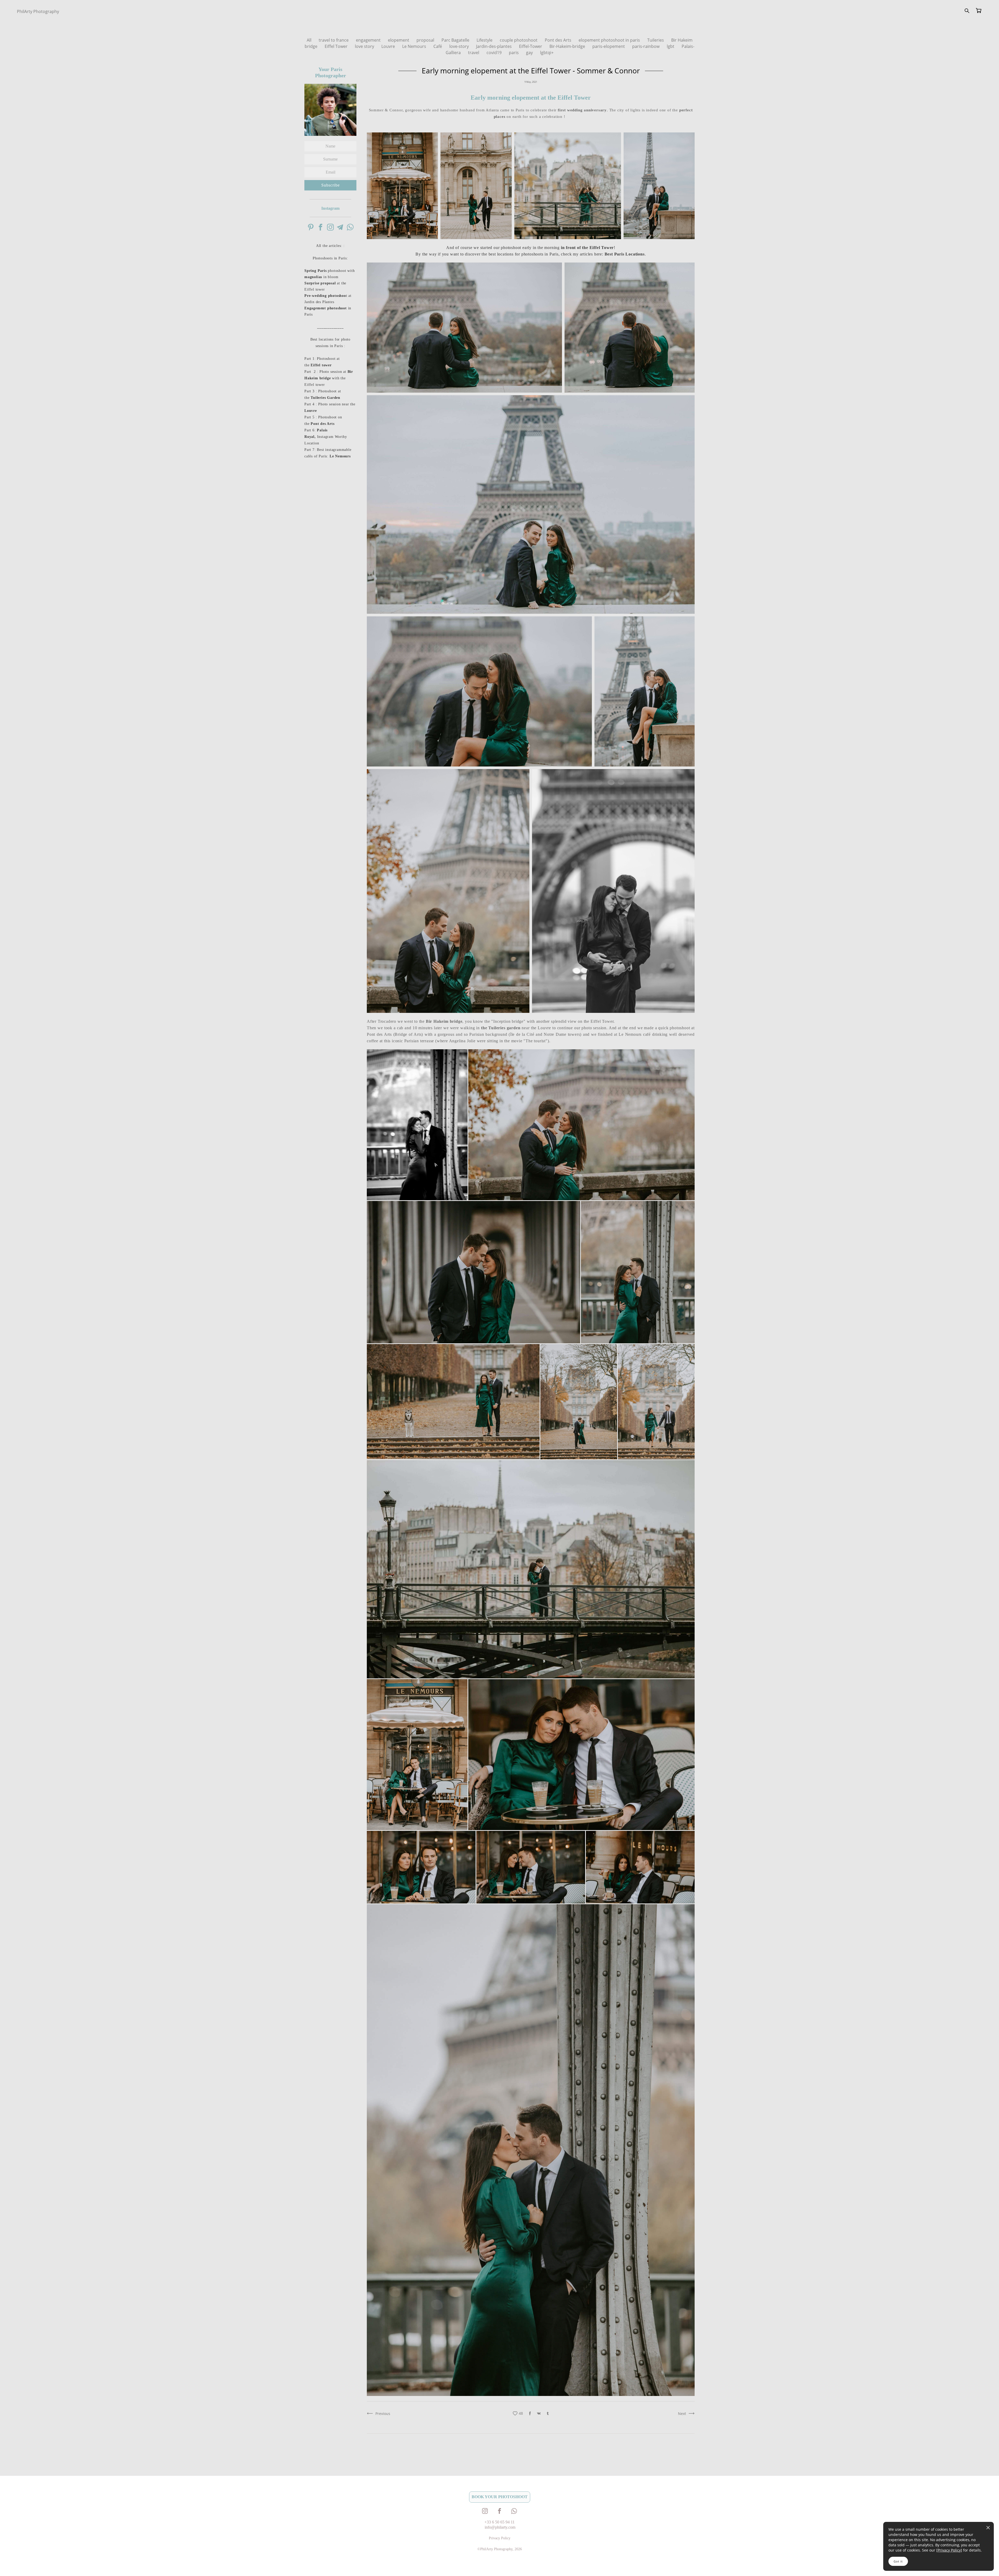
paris (514, 53)
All (310, 40)
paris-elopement (609, 46)
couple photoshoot (519, 40)
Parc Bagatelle (456, 40)
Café (438, 46)
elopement (399, 40)
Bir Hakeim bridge (444, 1021)
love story (365, 46)
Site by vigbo (27, 2564)
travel (474, 53)
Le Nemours (415, 46)
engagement (369, 40)
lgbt (671, 46)
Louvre (389, 46)
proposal (426, 40)
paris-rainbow (646, 46)
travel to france (334, 40)
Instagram (330, 208)
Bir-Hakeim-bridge (568, 46)
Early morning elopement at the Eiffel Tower (531, 98)
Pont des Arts (559, 40)
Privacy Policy (949, 2550)
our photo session (590, 1028)
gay (530, 53)
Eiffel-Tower (531, 46)
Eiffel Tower (337, 46)
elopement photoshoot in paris (610, 40)
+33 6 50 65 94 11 (499, 2522)
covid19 (495, 53)
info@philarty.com (500, 2527)
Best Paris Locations (625, 254)
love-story (460, 46)
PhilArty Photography (38, 11)
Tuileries (656, 40)
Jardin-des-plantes (494, 46)
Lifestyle (485, 40)
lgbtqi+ (547, 53)
